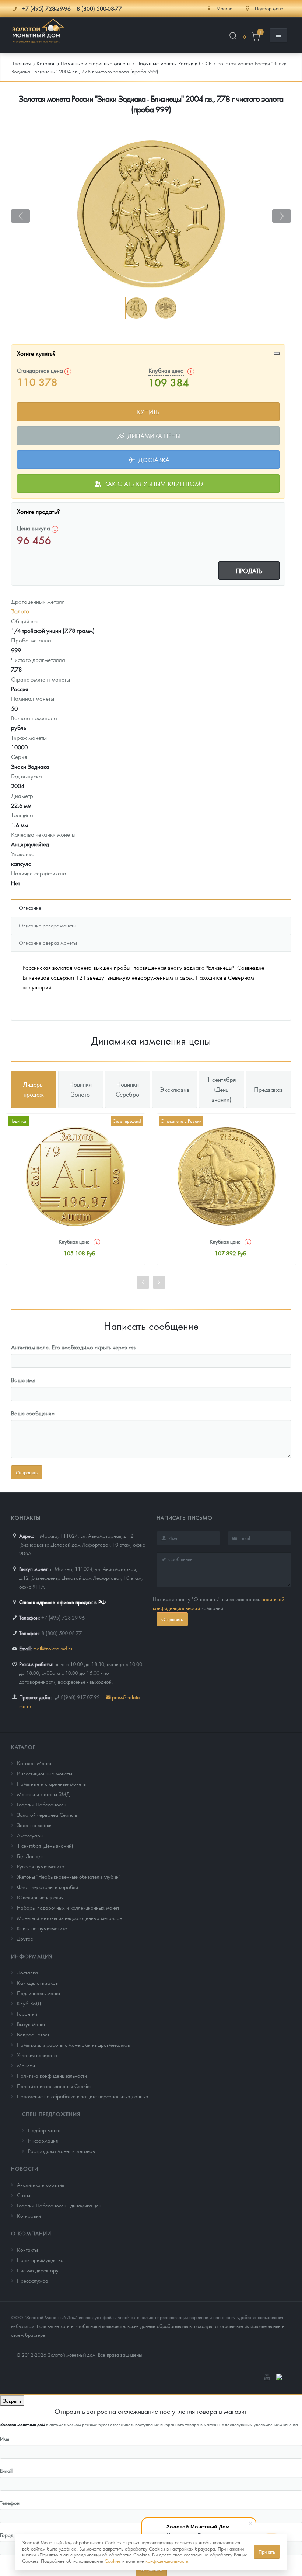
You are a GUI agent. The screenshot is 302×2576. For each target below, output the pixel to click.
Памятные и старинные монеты (52, 1784)
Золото (20, 611)
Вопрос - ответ (33, 2034)
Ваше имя (23, 1380)
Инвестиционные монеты (45, 1773)
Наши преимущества (40, 2260)
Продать (249, 571)
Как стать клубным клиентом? (153, 484)
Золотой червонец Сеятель (47, 1815)
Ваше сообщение (33, 1413)
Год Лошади (30, 1856)
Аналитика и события (41, 2185)
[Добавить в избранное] (277, 353)
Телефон (10, 2503)
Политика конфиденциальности (52, 2075)
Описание (30, 907)
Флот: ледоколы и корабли (48, 1887)
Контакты (27, 2249)
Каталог (23, 1747)
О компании (31, 2233)
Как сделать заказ (37, 1983)
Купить (148, 412)
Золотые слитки (34, 1825)
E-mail (6, 2471)
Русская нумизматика (41, 1866)
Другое (25, 1938)
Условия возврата (37, 2055)
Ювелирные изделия (40, 1897)
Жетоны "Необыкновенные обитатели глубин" (69, 1876)
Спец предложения (51, 2114)
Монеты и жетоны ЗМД (43, 1794)
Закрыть (12, 2401)
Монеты (26, 2065)
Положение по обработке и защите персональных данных (83, 2096)
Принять (267, 2551)
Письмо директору (38, 2270)
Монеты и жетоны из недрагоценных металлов (70, 1918)
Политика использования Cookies (54, 2086)
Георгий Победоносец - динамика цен (59, 2205)
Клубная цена (166, 370)
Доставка (153, 460)
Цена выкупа (34, 528)
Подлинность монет (39, 1993)
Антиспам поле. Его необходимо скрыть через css (73, 1347)
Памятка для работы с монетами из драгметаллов (73, 2045)
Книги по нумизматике (42, 1928)
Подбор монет (44, 2130)
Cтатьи (24, 2195)
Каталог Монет (34, 1763)
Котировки (29, 2216)
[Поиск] (233, 37)
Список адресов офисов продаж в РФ (62, 1602)
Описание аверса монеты (48, 942)
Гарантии (27, 2014)
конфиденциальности (167, 2561)
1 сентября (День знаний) (45, 1845)
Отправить (172, 1619)
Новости (25, 2168)
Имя (5, 2439)
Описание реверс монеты (48, 925)
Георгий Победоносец (42, 1804)
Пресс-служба (33, 2280)
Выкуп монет (31, 2024)
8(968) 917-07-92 (80, 1697)
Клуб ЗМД (29, 2003)
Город (7, 2535)
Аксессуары (30, 1835)
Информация (32, 1956)
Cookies (113, 2561)
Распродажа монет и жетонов (62, 2151)
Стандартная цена (41, 370)
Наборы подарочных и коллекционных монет (68, 1907)
